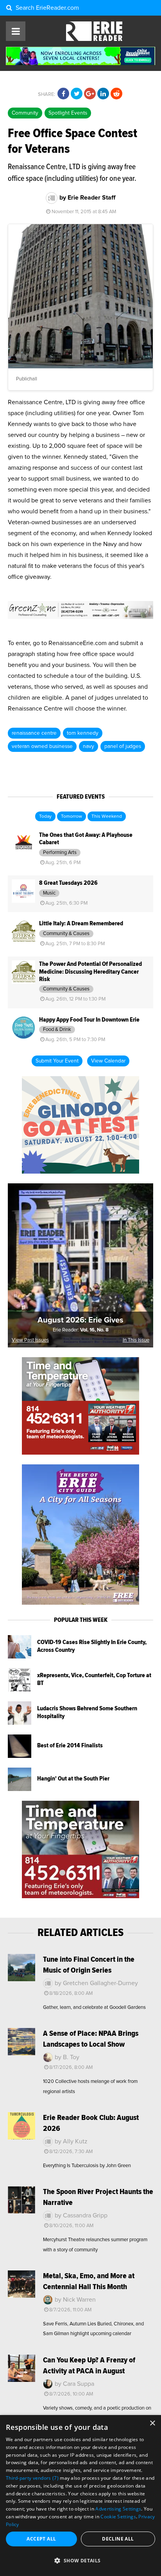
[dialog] (80, 2496)
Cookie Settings (118, 2517)
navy (89, 746)
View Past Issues (30, 1340)
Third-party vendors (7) (32, 2478)
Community (25, 113)
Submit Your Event (57, 1061)
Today (45, 817)
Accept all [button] (41, 2539)
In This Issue (136, 1340)
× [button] (152, 2423)
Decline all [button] (118, 2539)
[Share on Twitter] (77, 94)
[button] (80, 2561)
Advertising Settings (118, 2509)
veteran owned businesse (42, 746)
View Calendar (108, 1061)
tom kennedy (83, 733)
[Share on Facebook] (63, 94)
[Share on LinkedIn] (103, 94)
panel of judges (123, 746)
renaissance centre (34, 733)
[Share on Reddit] (116, 94)
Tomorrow (72, 817)
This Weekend (107, 817)
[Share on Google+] (90, 94)
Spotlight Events (68, 113)
